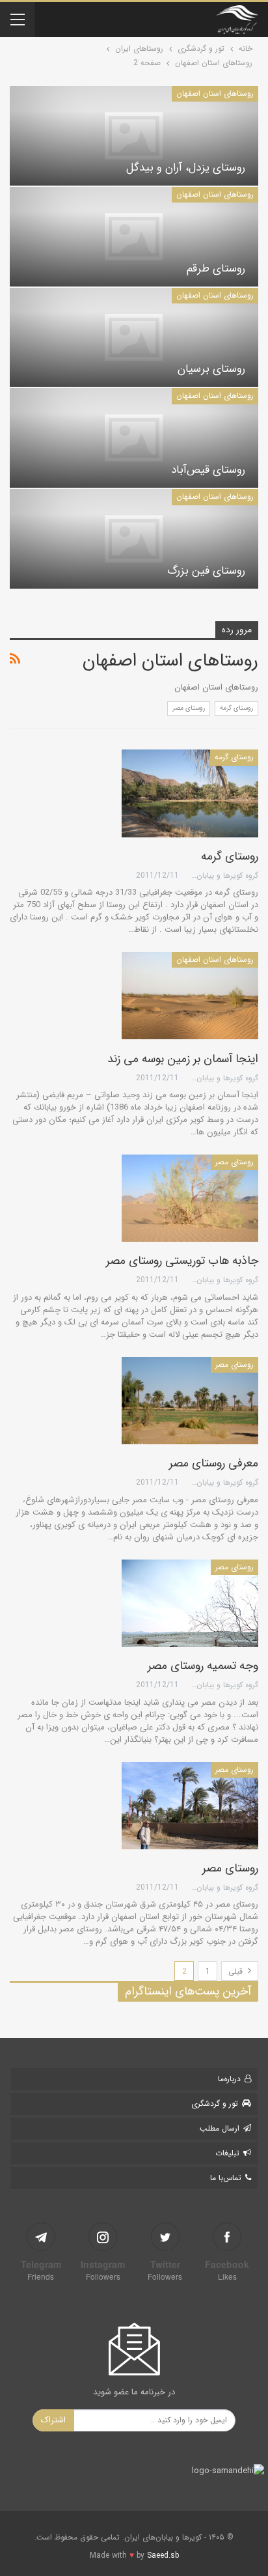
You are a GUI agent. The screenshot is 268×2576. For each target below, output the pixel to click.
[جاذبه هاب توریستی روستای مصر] (190, 1198)
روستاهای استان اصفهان (215, 93)
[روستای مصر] (190, 1806)
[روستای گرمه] (190, 793)
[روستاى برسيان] (134, 338)
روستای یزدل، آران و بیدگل (186, 168)
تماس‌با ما (226, 2178)
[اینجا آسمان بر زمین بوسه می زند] (190, 996)
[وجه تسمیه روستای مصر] (190, 1603)
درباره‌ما (229, 2079)
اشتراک (53, 2420)
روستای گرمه (236, 708)
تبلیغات (227, 2153)
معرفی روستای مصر (214, 1463)
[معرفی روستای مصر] (190, 1401)
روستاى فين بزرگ (206, 571)
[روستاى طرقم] (134, 237)
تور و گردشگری (215, 2104)
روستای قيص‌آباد (208, 470)
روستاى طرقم (216, 269)
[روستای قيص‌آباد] (134, 438)
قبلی (237, 1971)
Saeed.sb (163, 2555)
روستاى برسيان (211, 369)
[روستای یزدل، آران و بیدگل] (134, 136)
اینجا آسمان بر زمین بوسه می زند (183, 1059)
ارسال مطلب (220, 2128)
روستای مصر (189, 708)
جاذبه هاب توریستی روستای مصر (182, 1261)
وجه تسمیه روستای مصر (203, 1666)
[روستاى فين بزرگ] (134, 539)
